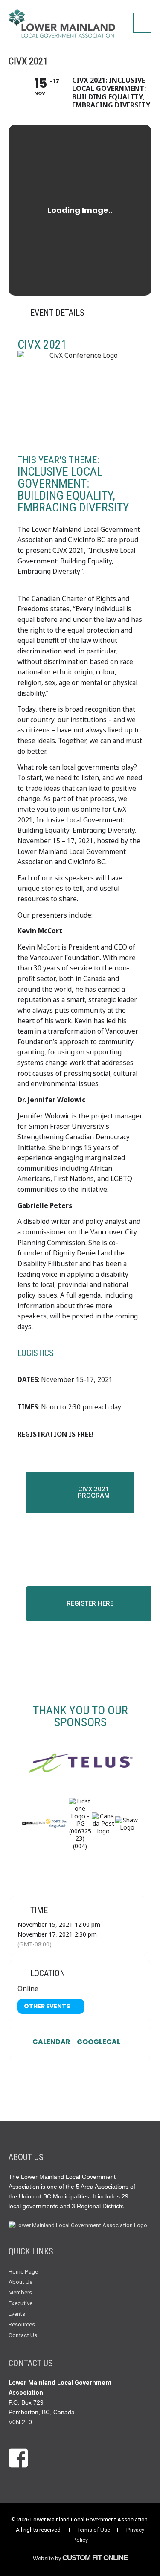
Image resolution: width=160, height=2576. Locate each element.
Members (20, 2293)
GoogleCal (99, 2042)
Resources (22, 2325)
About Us (20, 2282)
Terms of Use (94, 2530)
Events (17, 2314)
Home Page (23, 2272)
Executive (20, 2303)
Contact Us (23, 2335)
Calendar (51, 2042)
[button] (142, 23)
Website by (80, 2558)
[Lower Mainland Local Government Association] (78, 2225)
